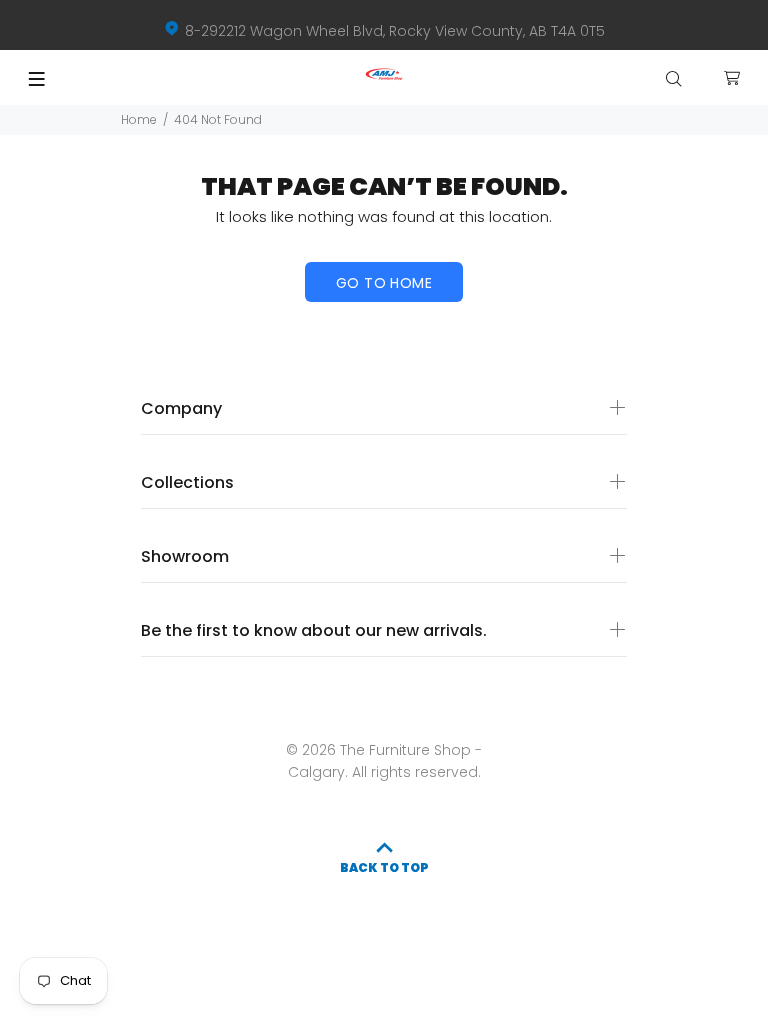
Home (139, 119)
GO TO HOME (384, 283)
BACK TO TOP (384, 867)
